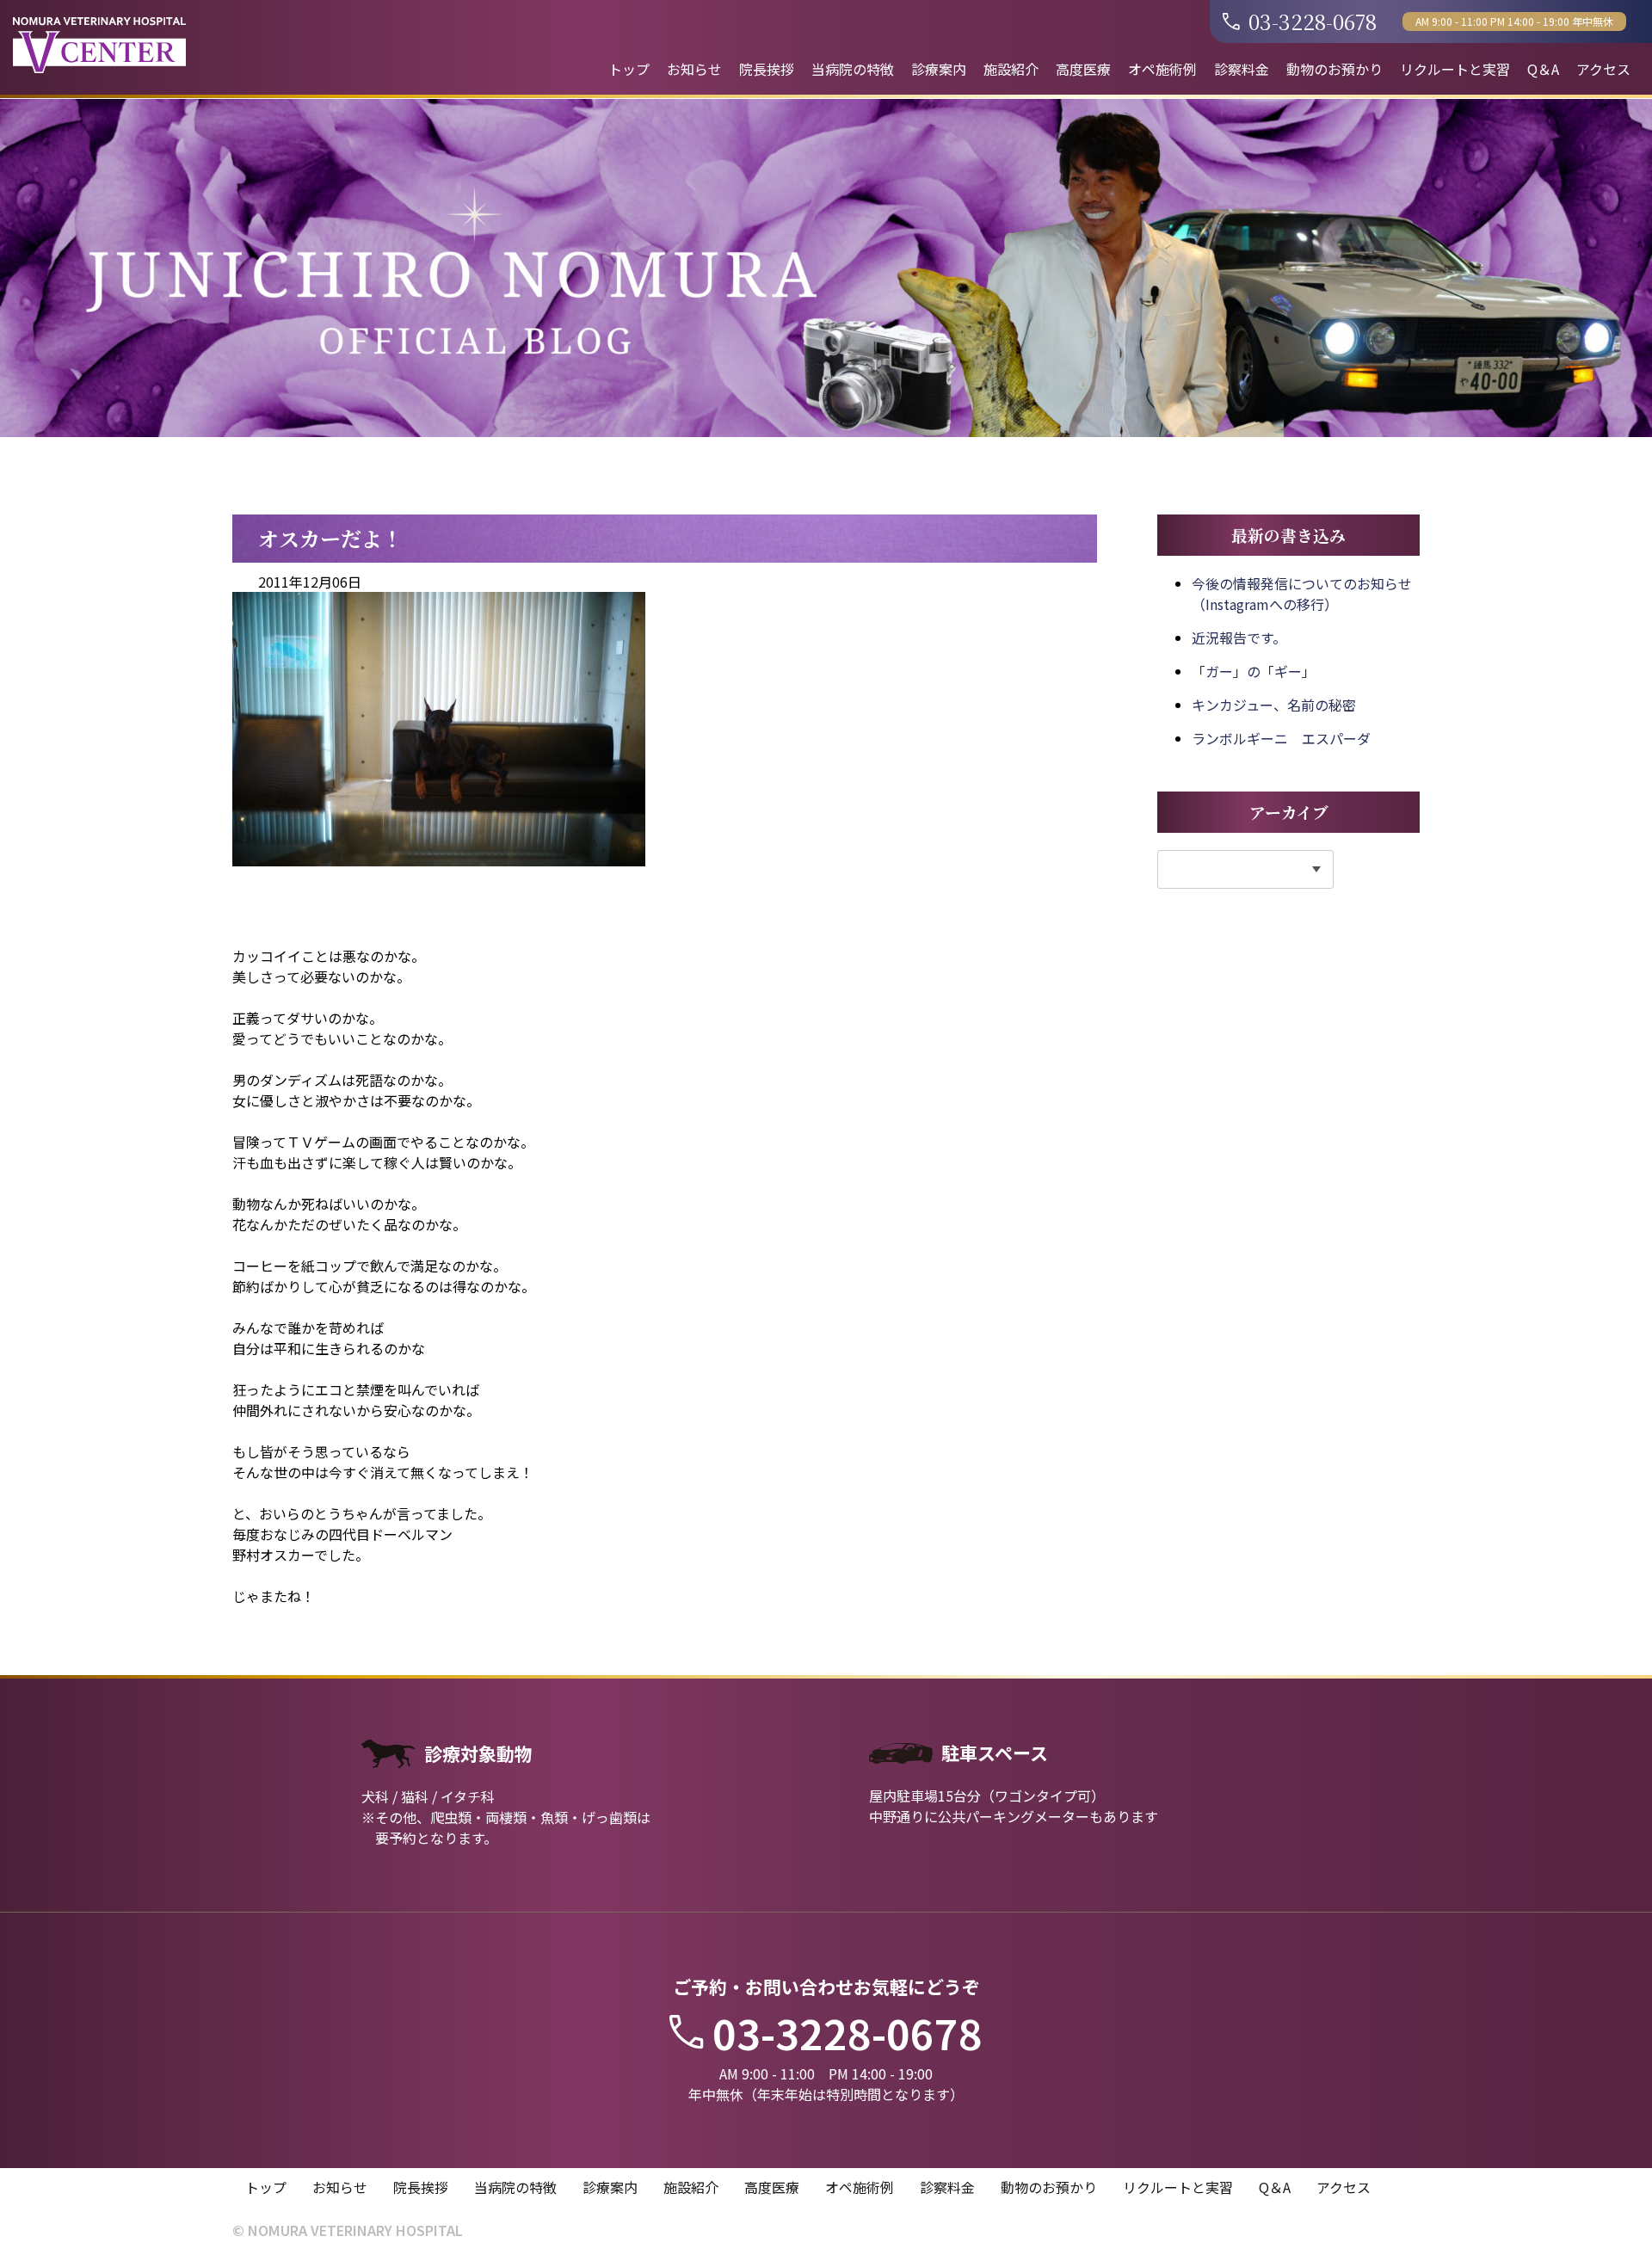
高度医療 (1083, 69)
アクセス (1603, 69)
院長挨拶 (767, 69)
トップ (629, 69)
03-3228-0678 (1313, 21)
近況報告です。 (1239, 638)
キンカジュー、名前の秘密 (1274, 705)
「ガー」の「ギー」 (1254, 671)
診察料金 (1242, 69)
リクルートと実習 (1455, 69)
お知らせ (694, 69)
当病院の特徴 (853, 69)
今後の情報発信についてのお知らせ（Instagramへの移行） (1302, 594)
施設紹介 (1011, 69)
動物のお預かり (1335, 69)
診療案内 (939, 69)
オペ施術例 (1162, 69)
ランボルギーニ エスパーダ (1281, 738)
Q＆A (1543, 69)
